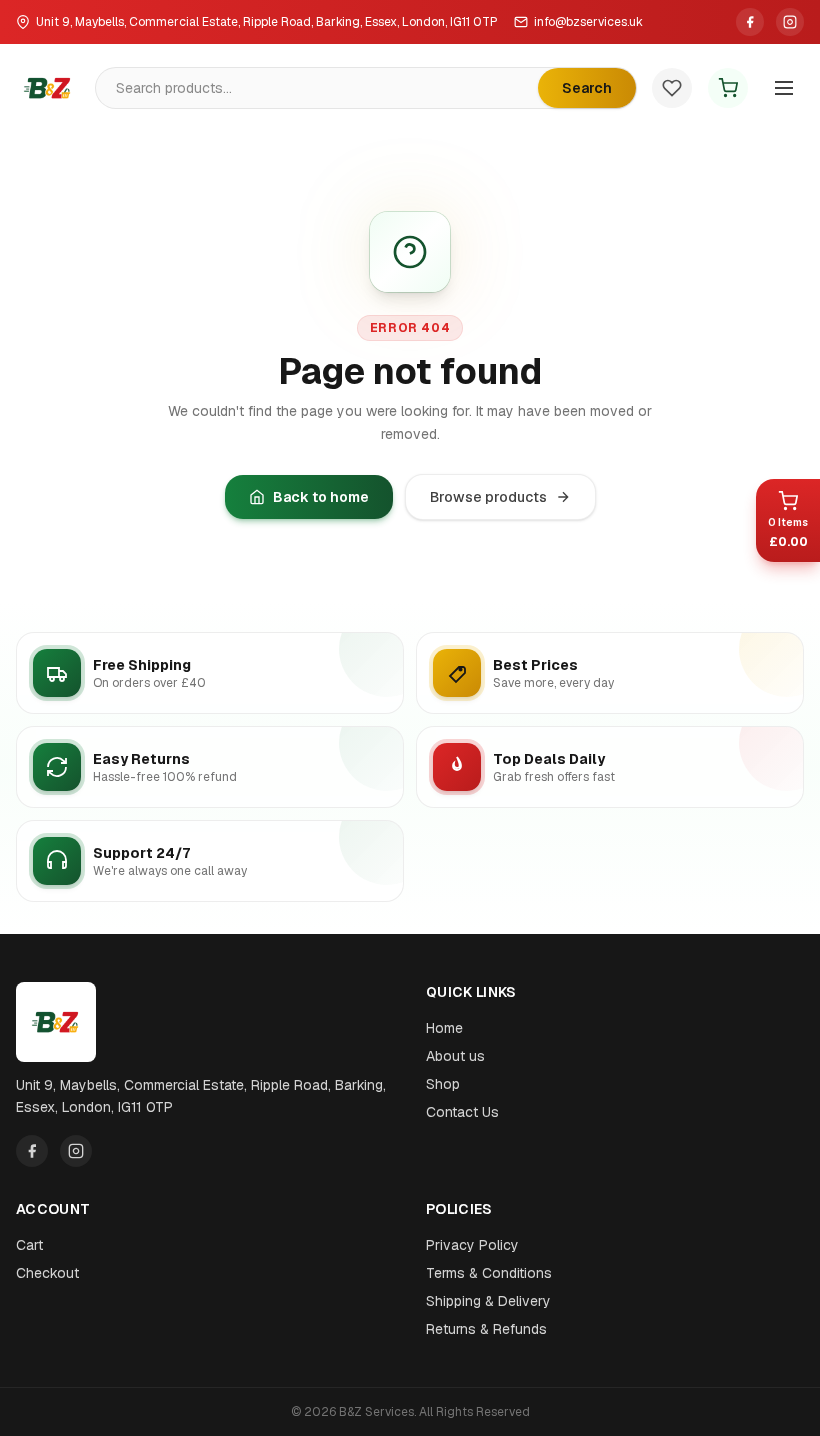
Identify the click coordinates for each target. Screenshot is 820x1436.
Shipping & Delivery (488, 1301)
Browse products (488, 497)
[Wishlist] (672, 88)
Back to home (321, 497)
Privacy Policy (472, 1245)
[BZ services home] (48, 88)
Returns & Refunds (486, 1329)
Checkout (47, 1273)
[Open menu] (784, 88)
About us (455, 1056)
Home (444, 1028)
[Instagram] (790, 22)
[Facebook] (750, 22)
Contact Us (462, 1112)
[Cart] (728, 88)
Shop (443, 1084)
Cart (29, 1245)
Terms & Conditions (489, 1273)
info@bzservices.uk (588, 22)
